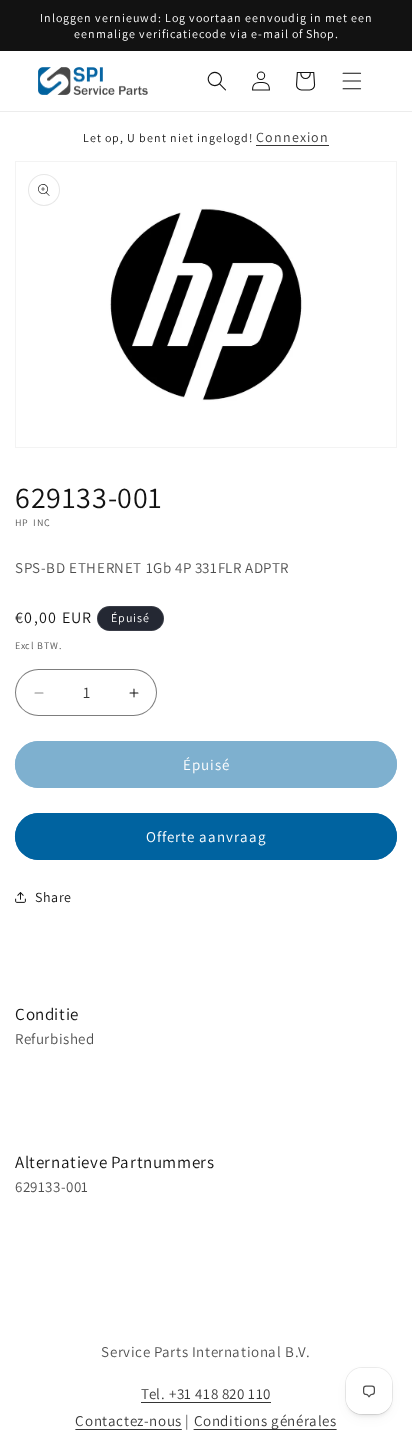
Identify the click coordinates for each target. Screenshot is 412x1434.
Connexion (292, 137)
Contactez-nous (128, 1420)
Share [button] (53, 897)
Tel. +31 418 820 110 (206, 1393)
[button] (217, 81)
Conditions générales (265, 1420)
